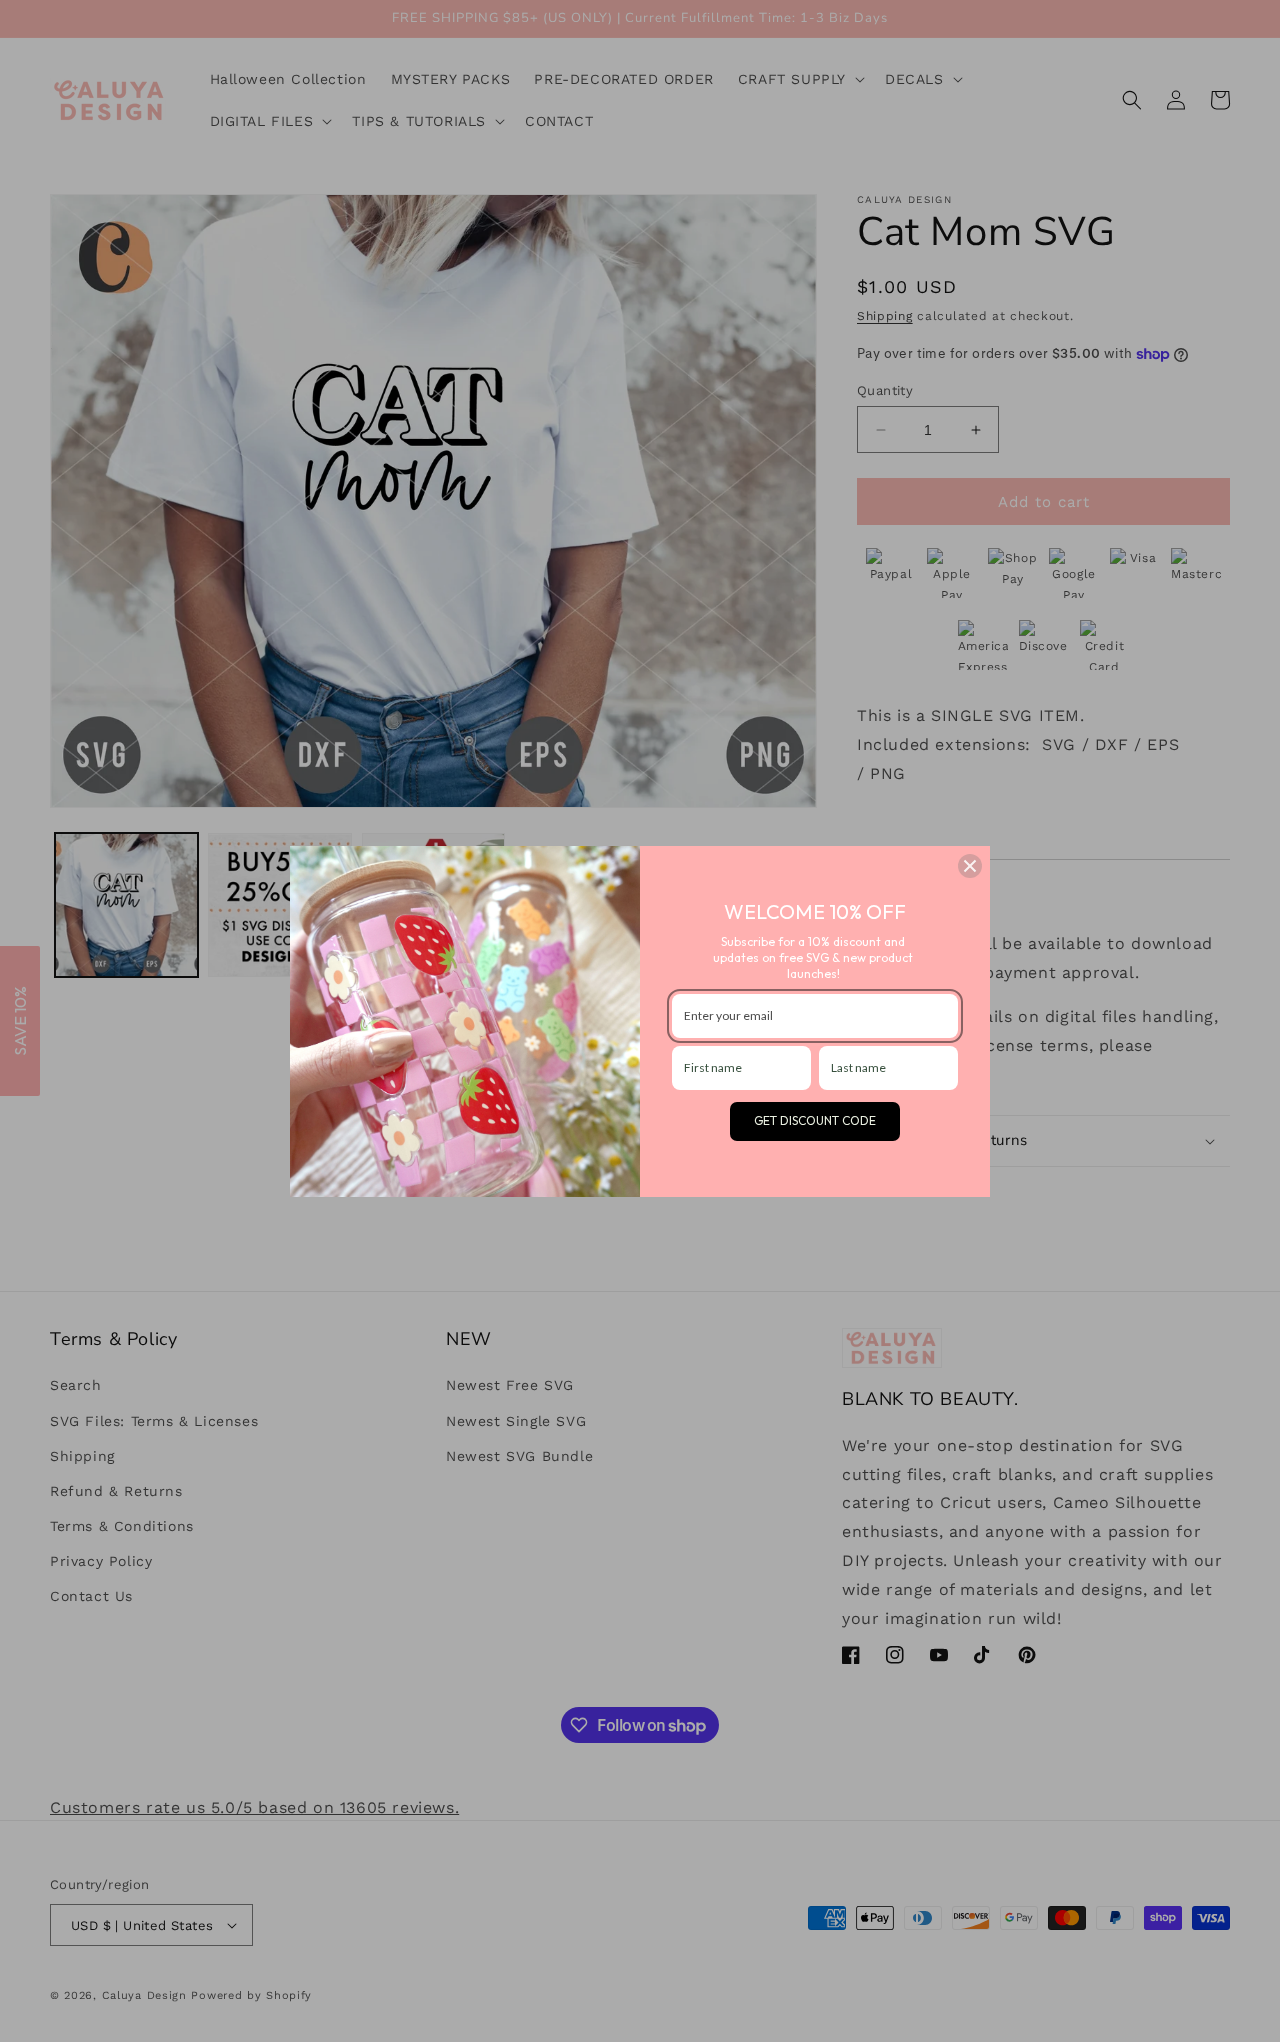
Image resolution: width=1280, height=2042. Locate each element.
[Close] (970, 866)
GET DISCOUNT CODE (815, 1120)
